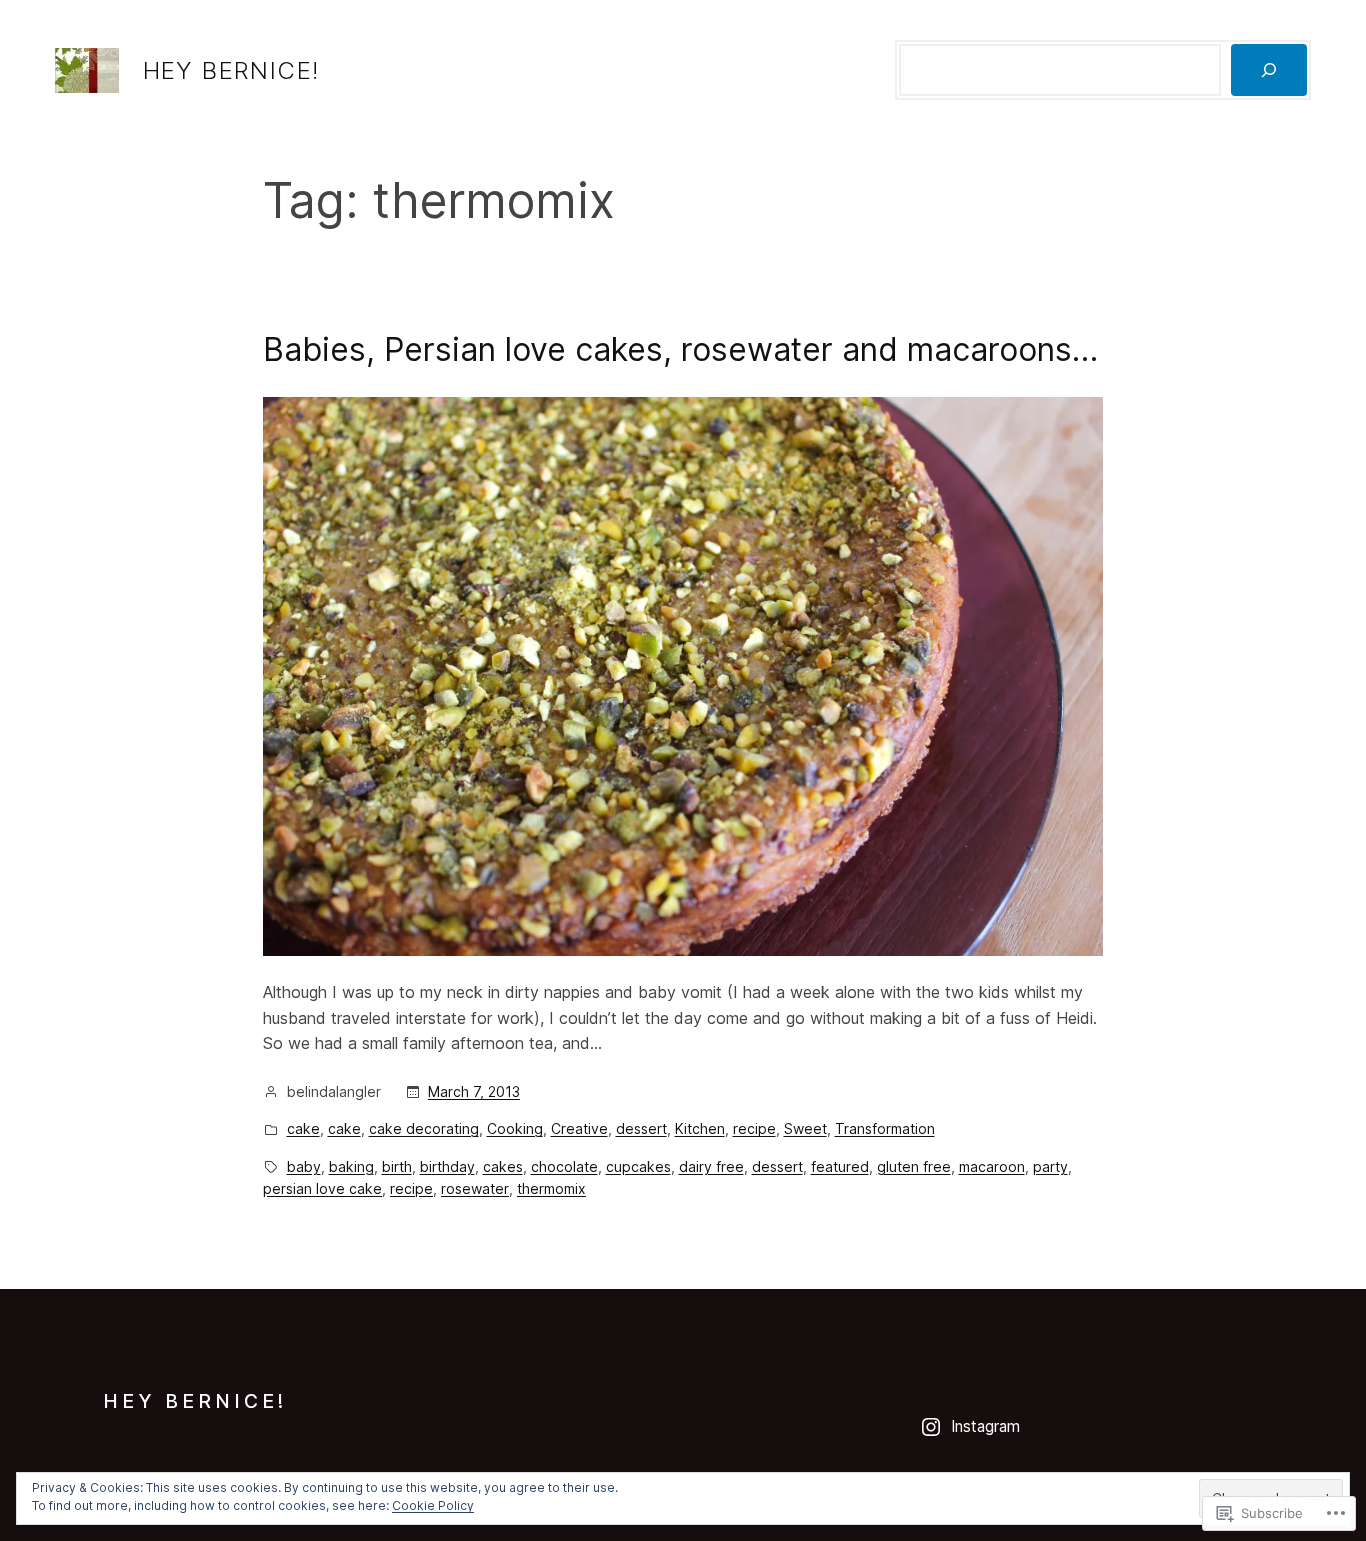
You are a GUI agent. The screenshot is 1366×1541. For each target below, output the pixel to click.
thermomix (551, 1188)
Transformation (885, 1128)
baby (304, 1166)
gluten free (914, 1166)
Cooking (515, 1128)
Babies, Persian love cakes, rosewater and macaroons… (680, 349)
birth (397, 1166)
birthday (447, 1166)
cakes (503, 1166)
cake (303, 1128)
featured (840, 1166)
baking (351, 1166)
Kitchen (700, 1128)
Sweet (805, 1128)
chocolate (564, 1166)
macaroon (992, 1166)
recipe (754, 1128)
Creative (579, 1128)
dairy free (711, 1166)
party (1050, 1166)
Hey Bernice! (231, 70)
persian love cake (322, 1188)
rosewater (475, 1188)
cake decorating (424, 1128)
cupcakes (638, 1166)
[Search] (1269, 70)
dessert (641, 1128)
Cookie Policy (433, 1505)
